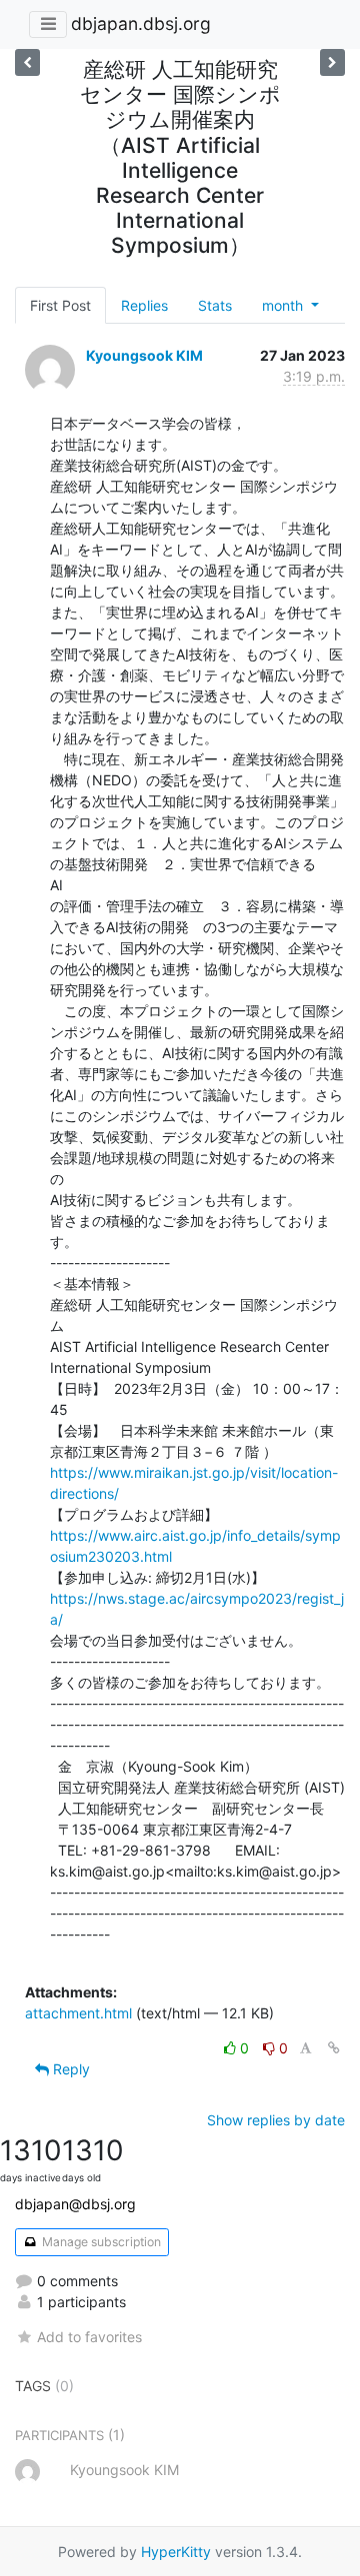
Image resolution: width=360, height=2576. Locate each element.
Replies (144, 305)
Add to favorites (89, 2337)
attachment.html (78, 2013)
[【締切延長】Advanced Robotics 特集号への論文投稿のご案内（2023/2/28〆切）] (27, 62)
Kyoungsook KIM (144, 355)
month (284, 305)
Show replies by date (276, 2120)
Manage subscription (100, 2242)
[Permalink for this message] (334, 2048)
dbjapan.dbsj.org (141, 23)
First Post (60, 305)
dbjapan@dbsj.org (75, 2204)
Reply (69, 2069)
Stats (215, 305)
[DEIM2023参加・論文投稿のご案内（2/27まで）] (332, 62)
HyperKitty (176, 2552)
